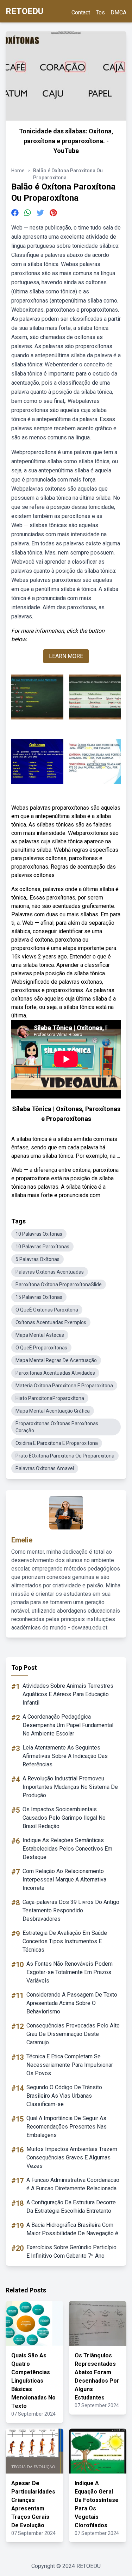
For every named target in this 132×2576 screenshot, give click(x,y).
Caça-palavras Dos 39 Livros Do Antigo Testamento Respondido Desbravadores (71, 1910)
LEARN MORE (66, 656)
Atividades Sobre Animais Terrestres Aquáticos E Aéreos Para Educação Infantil (68, 1694)
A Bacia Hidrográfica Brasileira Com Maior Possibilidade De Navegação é (72, 2229)
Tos (100, 12)
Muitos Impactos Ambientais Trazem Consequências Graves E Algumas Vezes (72, 2157)
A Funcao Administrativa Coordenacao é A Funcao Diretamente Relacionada (73, 2184)
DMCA (118, 12)
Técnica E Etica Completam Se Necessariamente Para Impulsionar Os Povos (70, 2065)
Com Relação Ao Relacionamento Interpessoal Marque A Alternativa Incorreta (64, 1880)
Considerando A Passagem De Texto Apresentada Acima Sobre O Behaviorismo (72, 2003)
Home (18, 171)
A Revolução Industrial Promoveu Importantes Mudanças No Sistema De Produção (70, 1787)
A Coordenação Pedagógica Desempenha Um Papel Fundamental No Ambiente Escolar (68, 1725)
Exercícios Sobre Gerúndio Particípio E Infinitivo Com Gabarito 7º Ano (71, 2252)
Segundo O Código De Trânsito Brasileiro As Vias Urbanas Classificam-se (64, 2096)
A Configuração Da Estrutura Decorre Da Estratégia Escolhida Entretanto (71, 2207)
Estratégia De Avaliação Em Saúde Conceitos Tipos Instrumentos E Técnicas (65, 1941)
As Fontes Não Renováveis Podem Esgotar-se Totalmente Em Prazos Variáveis (70, 1972)
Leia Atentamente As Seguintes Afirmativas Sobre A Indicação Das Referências (65, 1756)
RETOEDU (24, 11)
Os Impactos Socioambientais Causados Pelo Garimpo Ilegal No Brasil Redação (64, 1818)
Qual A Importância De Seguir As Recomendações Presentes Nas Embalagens (67, 2127)
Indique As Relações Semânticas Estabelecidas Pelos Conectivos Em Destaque (67, 1849)
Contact (81, 12)
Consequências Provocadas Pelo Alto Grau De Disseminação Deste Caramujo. (73, 2034)
